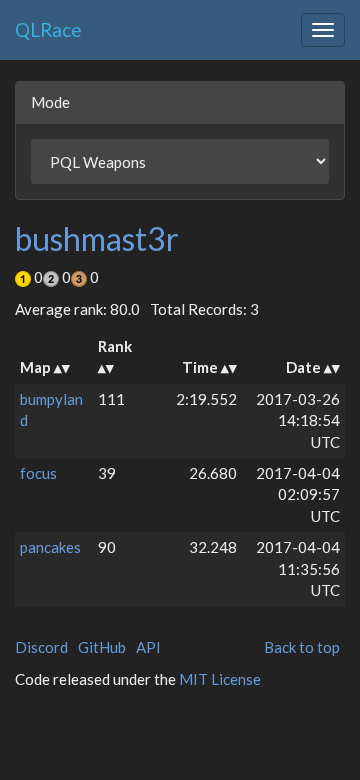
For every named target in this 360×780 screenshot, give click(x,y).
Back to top (302, 647)
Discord (41, 647)
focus (38, 473)
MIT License (220, 679)
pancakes (50, 547)
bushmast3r (97, 238)
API (148, 647)
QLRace (48, 29)
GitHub (102, 647)
